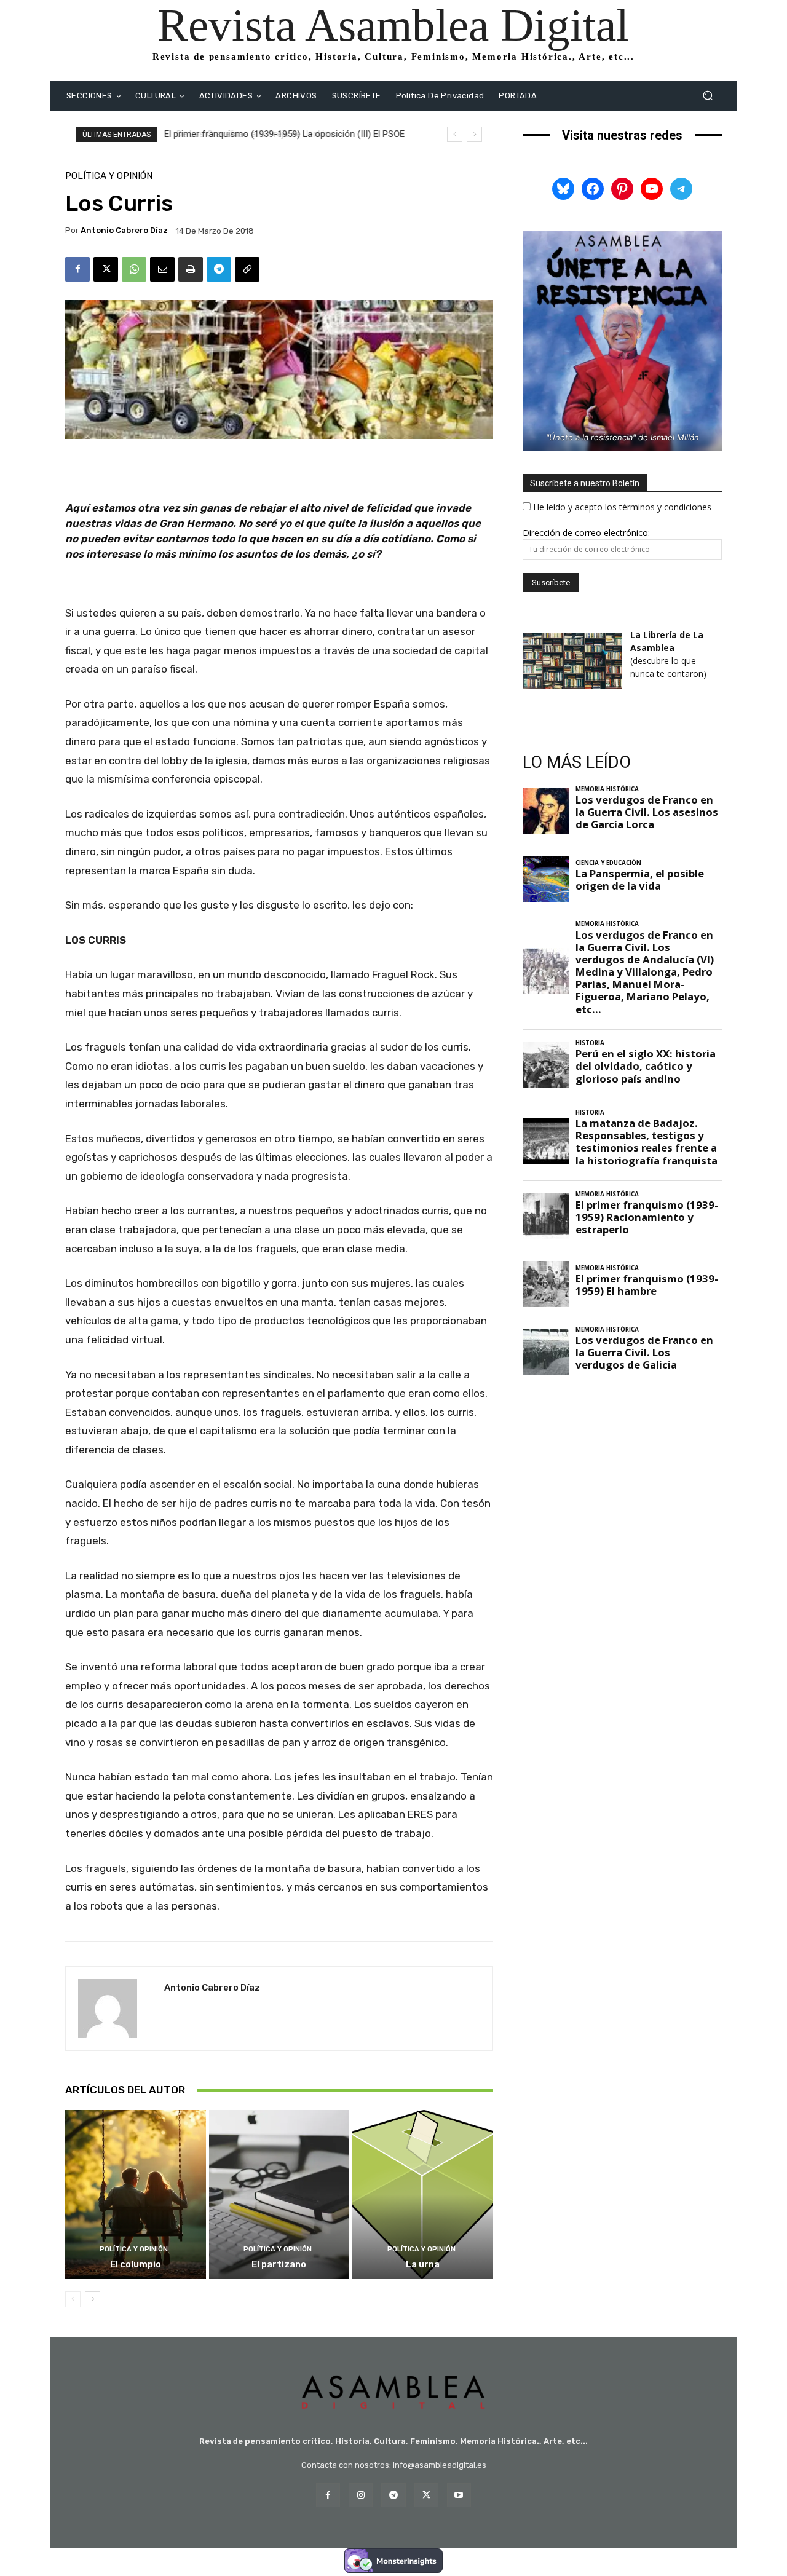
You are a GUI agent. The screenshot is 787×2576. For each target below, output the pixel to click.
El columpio (136, 2264)
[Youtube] (459, 2495)
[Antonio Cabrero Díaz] (115, 2009)
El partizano (279, 2264)
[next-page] (93, 2299)
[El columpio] (136, 2194)
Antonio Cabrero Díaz (124, 230)
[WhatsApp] (134, 269)
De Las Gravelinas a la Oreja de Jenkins (245, 134)
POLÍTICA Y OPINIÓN (109, 176)
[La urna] (423, 2194)
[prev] (455, 134)
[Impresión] (191, 269)
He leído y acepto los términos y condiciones (622, 507)
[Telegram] (219, 269)
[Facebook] (77, 269)
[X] (106, 269)
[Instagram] (361, 2495)
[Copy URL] (247, 269)
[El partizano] (279, 2194)
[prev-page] (73, 2299)
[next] (474, 134)
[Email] (162, 269)
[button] (707, 96)
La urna (423, 2264)
